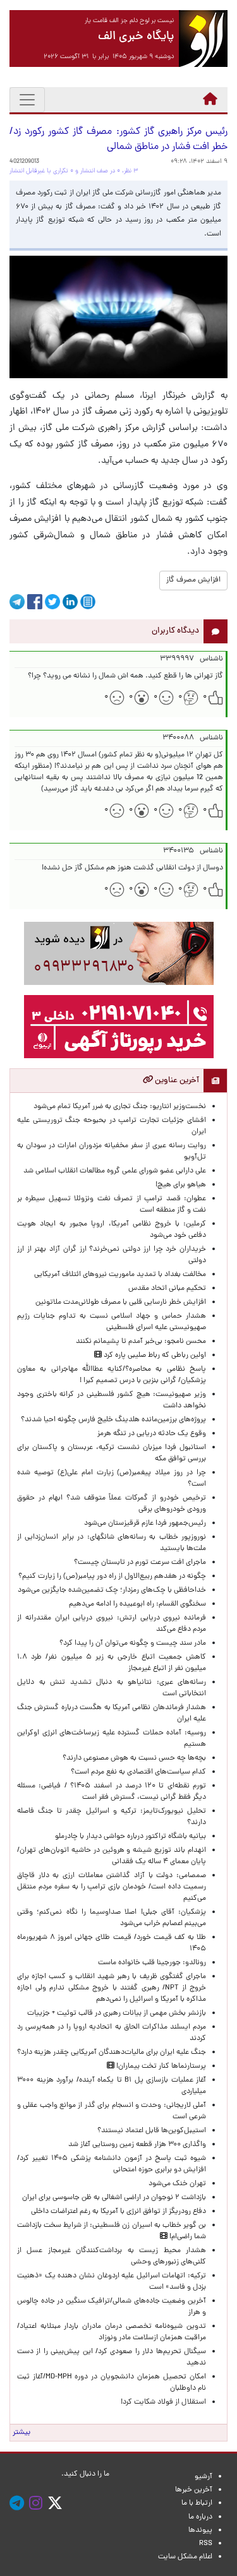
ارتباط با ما (197, 2503)
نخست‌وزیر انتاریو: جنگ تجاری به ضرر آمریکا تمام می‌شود (120, 1107)
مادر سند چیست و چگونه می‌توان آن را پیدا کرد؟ (131, 1643)
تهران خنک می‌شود (177, 2184)
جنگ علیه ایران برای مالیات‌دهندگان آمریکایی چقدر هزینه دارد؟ (112, 2053)
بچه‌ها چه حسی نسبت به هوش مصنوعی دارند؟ (134, 1758)
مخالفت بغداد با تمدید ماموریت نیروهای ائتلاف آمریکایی (120, 1275)
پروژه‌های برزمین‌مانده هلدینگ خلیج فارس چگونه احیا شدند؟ (112, 1420)
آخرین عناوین (176, 1081)
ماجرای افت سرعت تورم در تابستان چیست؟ (140, 1563)
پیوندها (200, 2531)
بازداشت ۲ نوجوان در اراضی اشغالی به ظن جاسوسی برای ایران (114, 2198)
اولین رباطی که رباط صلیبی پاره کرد (154, 1356)
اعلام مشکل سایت (185, 2557)
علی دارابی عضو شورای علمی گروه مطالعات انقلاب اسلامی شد (115, 1171)
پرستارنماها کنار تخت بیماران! (160, 2066)
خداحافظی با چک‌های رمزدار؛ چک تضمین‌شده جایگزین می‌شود (112, 1590)
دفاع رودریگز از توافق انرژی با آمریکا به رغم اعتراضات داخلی (118, 2212)
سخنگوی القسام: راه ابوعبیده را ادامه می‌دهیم (137, 1604)
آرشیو (204, 2477)
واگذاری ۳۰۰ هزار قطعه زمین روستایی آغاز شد (137, 2145)
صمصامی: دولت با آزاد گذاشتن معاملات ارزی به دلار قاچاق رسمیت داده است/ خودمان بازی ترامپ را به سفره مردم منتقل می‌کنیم (112, 1887)
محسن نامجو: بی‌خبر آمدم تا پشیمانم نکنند (141, 1342)
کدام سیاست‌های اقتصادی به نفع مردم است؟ (138, 1772)
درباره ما (200, 2517)
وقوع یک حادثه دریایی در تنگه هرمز (152, 1434)
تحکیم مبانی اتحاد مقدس (167, 1289)
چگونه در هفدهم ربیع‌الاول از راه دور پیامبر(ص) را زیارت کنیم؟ (112, 1577)
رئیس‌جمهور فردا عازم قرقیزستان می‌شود (143, 1524)
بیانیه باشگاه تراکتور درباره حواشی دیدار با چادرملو (129, 1837)
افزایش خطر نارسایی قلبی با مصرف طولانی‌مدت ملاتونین (121, 1303)
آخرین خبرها (194, 2490)
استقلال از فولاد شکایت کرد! (163, 2402)
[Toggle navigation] (27, 100)
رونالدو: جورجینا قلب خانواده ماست (152, 1963)
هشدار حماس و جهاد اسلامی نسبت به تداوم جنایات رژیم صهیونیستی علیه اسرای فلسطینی (112, 1322)
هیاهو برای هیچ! (181, 1185)
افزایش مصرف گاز (193, 580)
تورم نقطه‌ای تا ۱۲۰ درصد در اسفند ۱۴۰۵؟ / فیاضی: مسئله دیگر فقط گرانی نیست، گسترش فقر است (112, 1792)
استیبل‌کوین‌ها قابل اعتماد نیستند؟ (152, 2131)
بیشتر (21, 2433)
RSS (206, 2544)
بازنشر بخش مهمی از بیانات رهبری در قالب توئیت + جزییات (117, 2013)
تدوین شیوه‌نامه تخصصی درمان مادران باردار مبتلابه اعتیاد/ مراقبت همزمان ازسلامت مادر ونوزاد (112, 2332)
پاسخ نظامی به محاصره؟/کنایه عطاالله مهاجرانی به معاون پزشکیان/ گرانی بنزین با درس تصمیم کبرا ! (112, 1375)
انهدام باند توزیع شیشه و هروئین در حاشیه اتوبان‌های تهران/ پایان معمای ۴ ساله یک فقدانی (112, 1856)
